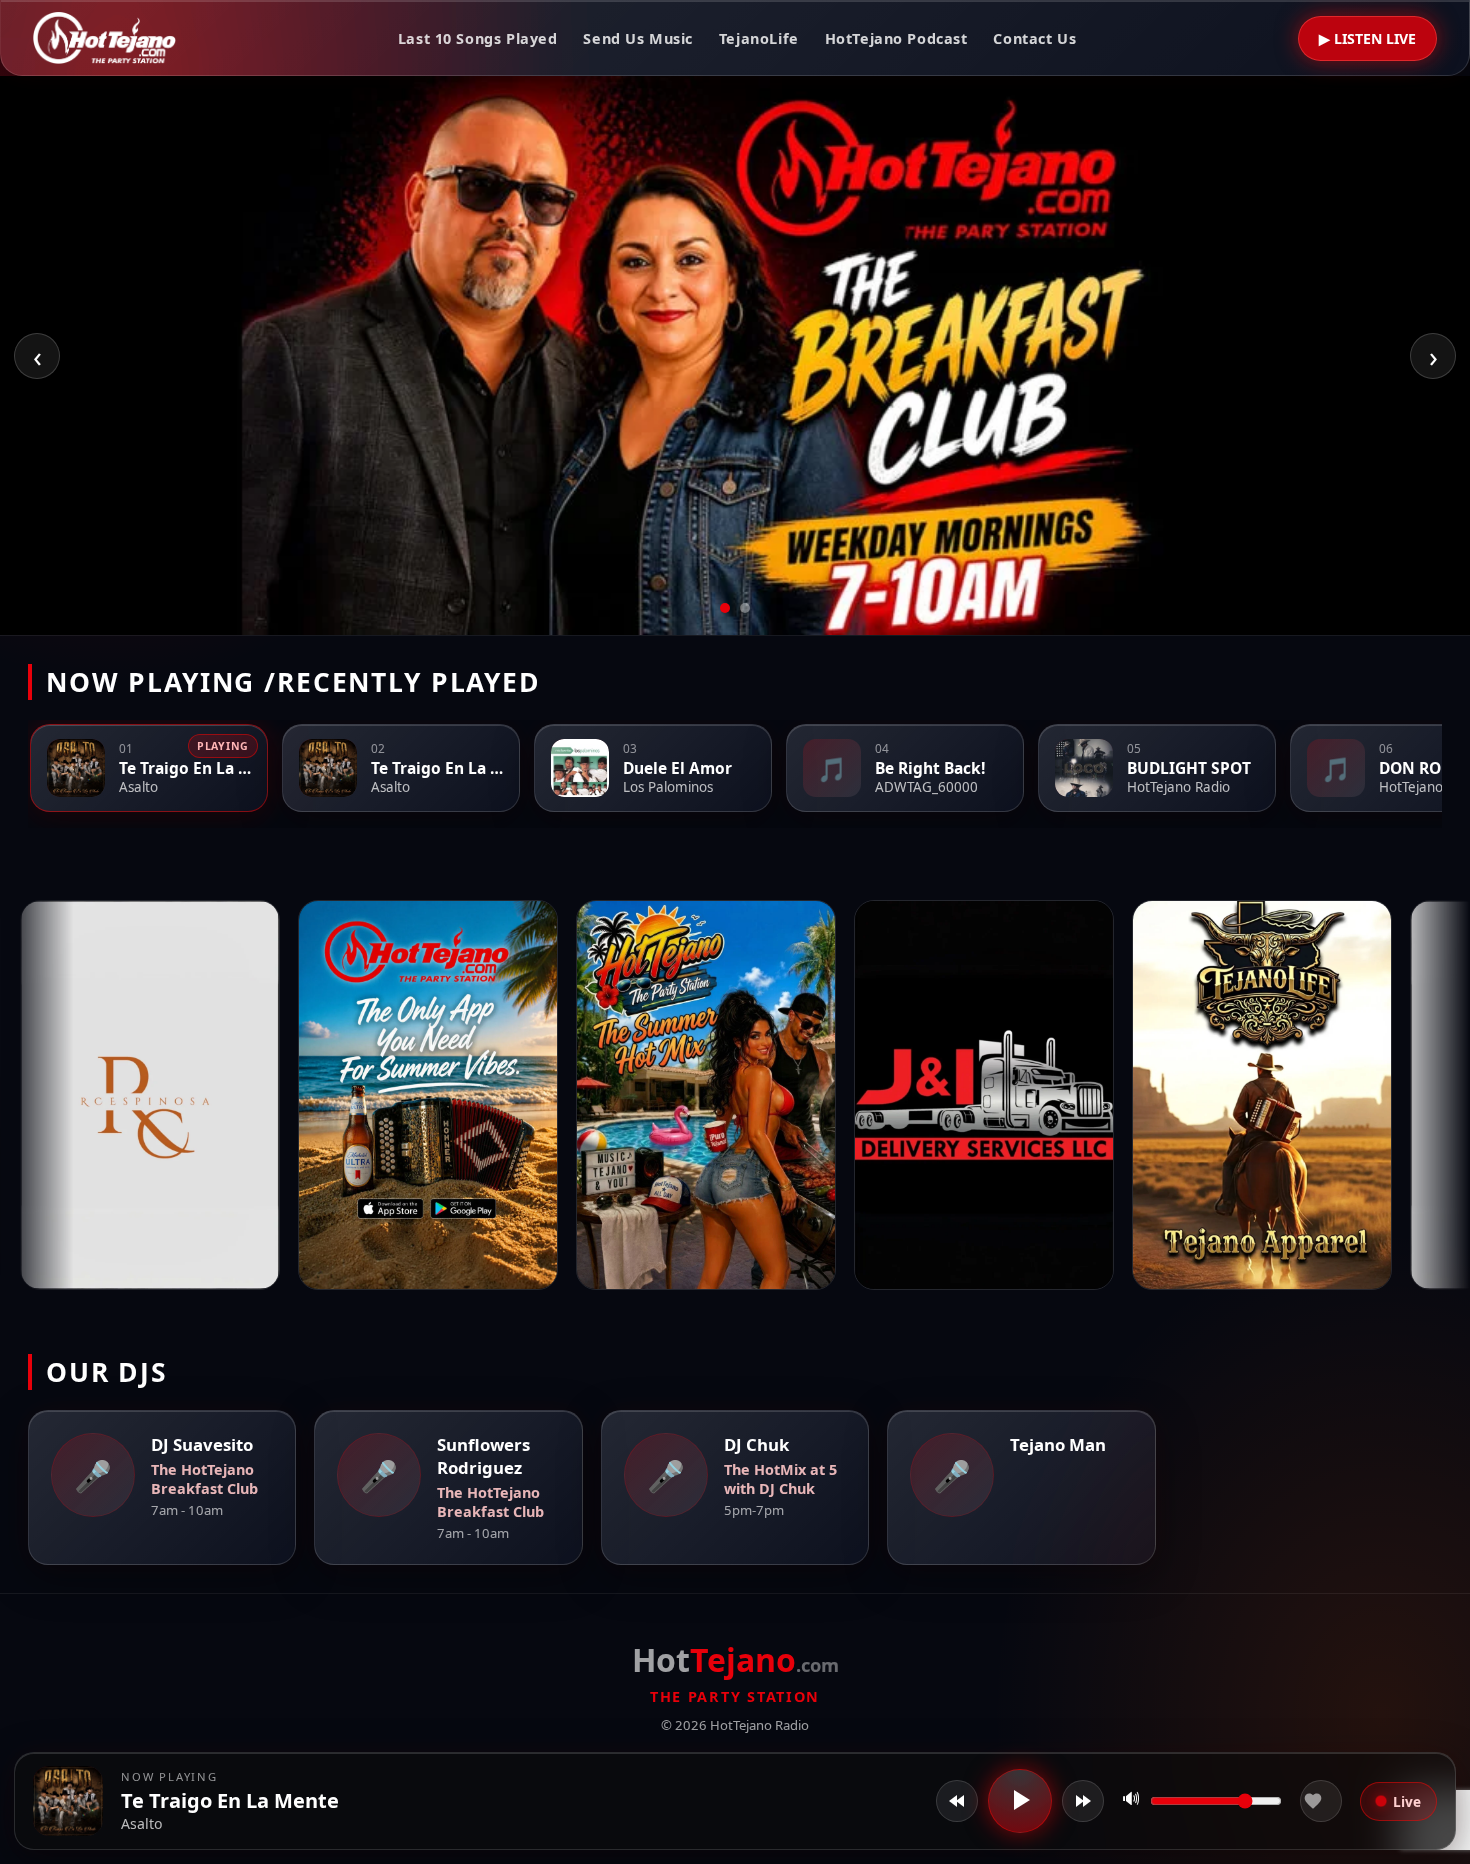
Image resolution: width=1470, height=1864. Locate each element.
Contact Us (1034, 38)
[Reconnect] (1083, 1801)
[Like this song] (1321, 1801)
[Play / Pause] (1020, 1801)
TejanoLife (759, 38)
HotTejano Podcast (896, 38)
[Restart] (957, 1801)
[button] (68, 1801)
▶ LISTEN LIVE (1367, 38)
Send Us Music (638, 38)
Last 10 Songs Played (478, 38)
